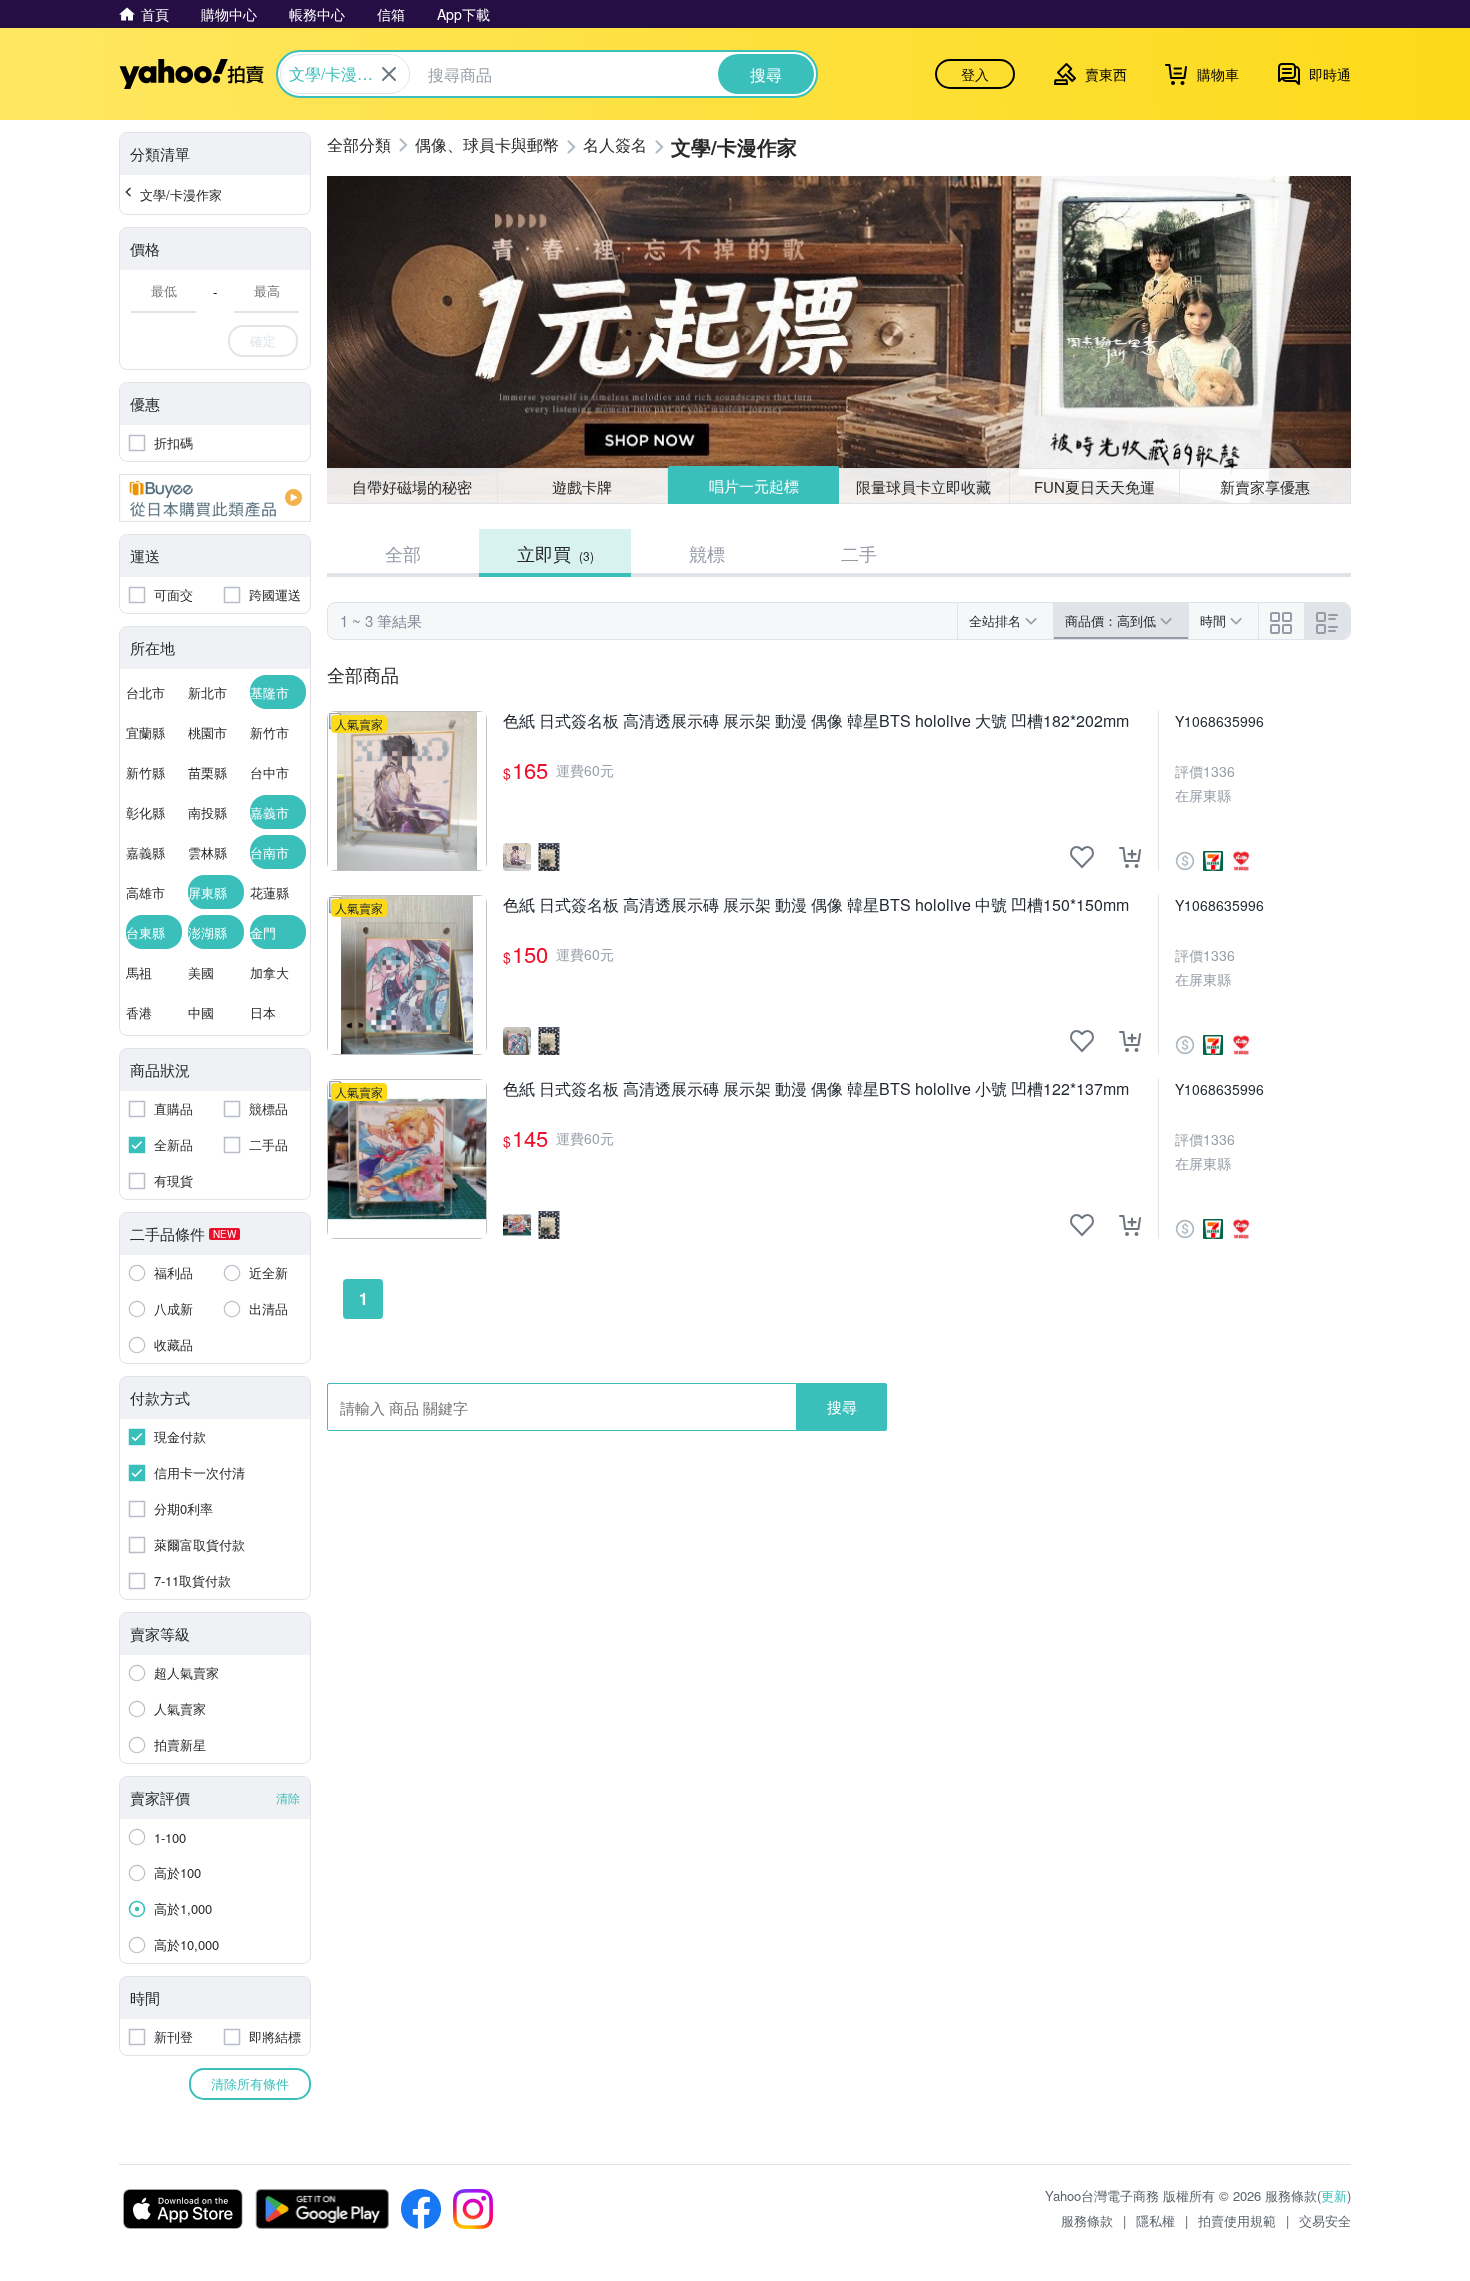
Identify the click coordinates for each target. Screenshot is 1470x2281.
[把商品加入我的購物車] (1130, 857)
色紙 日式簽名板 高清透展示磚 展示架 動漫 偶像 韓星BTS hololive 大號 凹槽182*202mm (816, 721)
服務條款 (1087, 2220)
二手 (859, 553)
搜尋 (842, 1406)
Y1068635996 (1219, 721)
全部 (403, 553)
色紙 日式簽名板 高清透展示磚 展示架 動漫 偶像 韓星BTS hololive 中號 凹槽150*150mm (816, 905)
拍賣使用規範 (1237, 2220)
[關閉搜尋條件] (389, 74)
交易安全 (1325, 2220)
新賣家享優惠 (1265, 486)
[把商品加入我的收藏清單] (1082, 857)
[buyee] (215, 498)
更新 (1334, 2195)
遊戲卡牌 (582, 486)
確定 (263, 340)
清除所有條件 (250, 2083)
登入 (975, 74)
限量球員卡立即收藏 (923, 486)
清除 (288, 1797)
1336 (1219, 771)
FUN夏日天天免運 (1094, 486)
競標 (707, 553)
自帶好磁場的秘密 (412, 486)
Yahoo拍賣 (191, 74)
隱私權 (1155, 2220)
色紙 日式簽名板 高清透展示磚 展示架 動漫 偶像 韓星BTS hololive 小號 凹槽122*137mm (816, 1089)
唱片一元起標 (754, 485)
